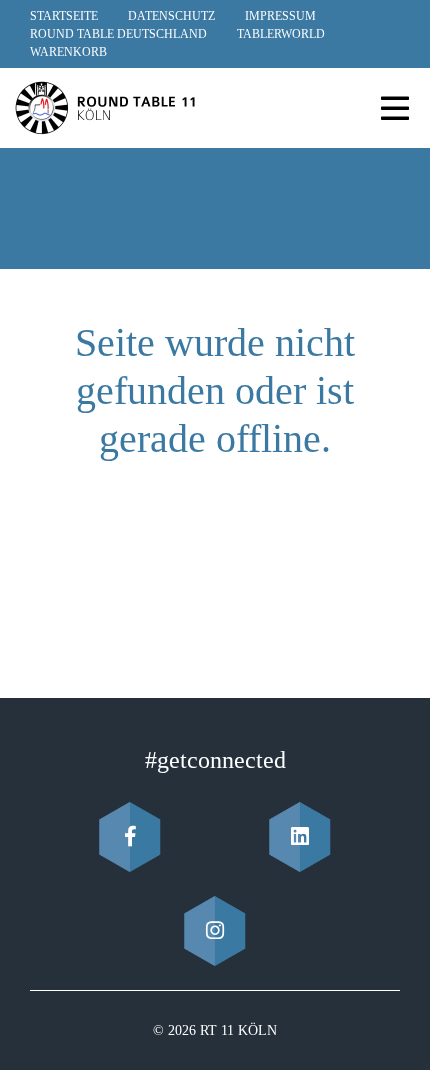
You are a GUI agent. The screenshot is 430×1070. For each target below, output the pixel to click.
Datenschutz (171, 16)
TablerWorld (281, 34)
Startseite (64, 16)
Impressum (280, 16)
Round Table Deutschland (118, 34)
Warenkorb (68, 52)
